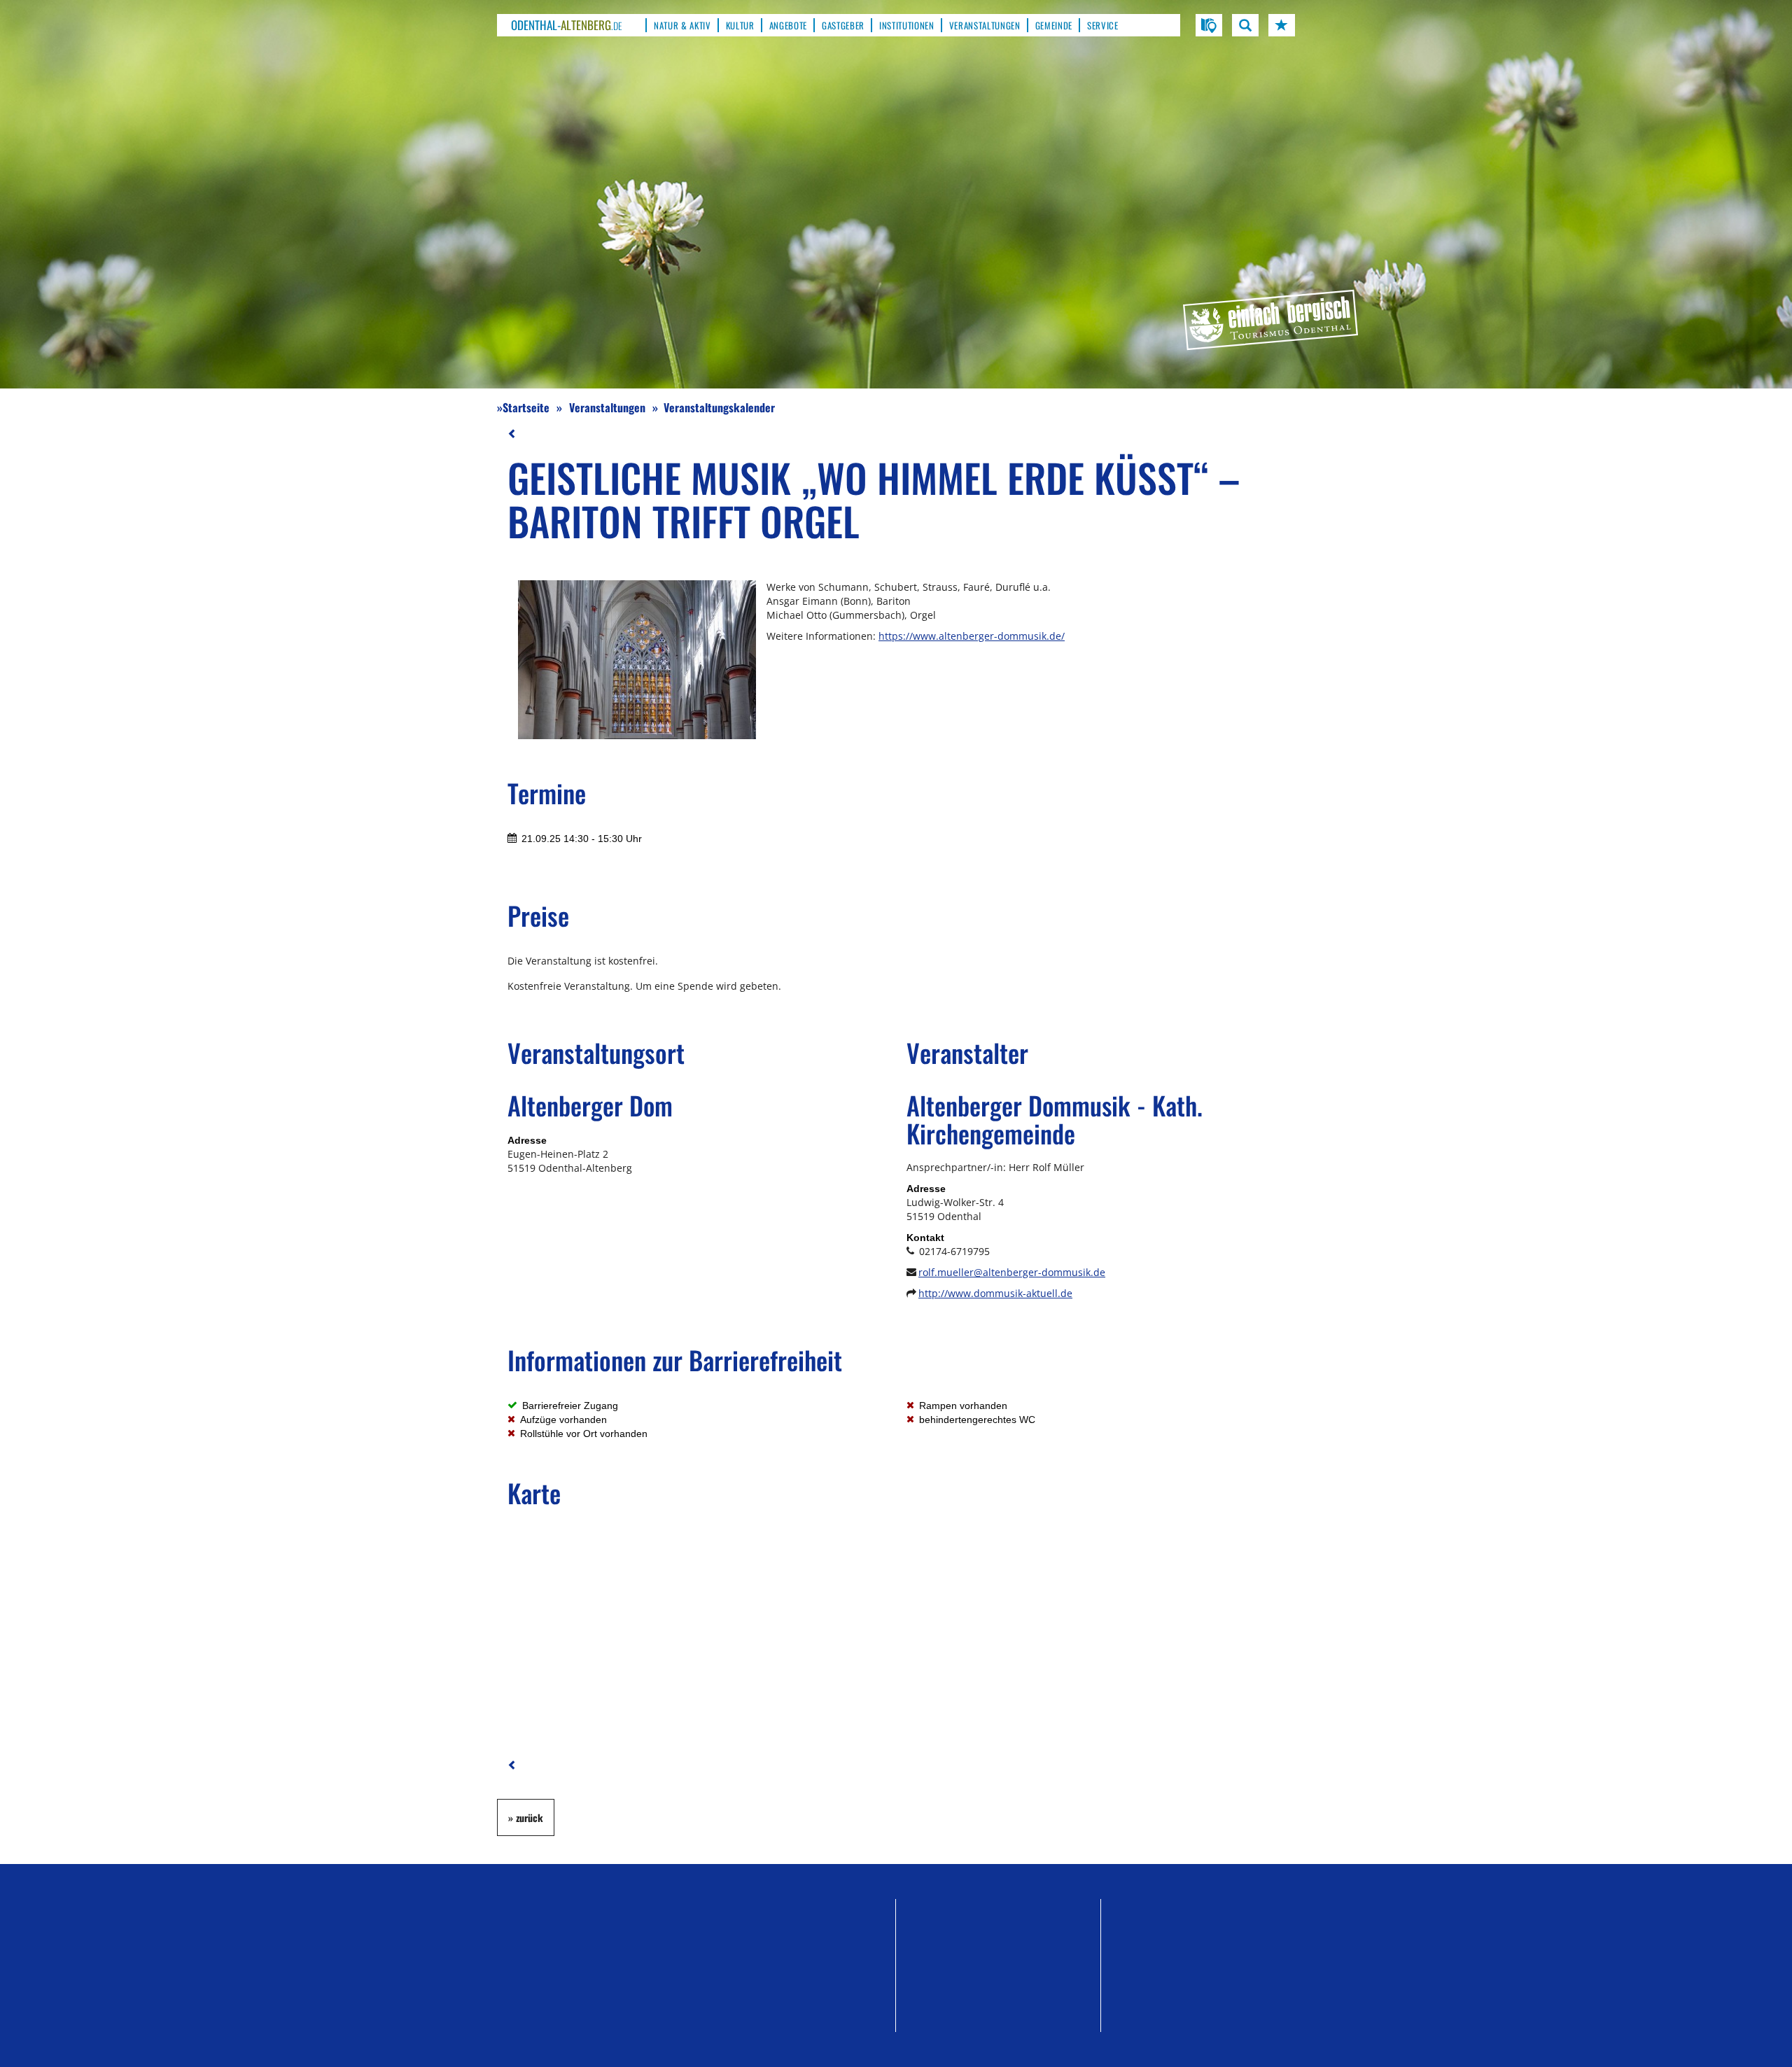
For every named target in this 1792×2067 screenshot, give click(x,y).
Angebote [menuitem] (788, 25)
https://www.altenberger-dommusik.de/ (972, 636)
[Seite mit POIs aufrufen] (1209, 25)
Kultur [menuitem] (740, 25)
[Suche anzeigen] (1245, 25)
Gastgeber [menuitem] (843, 25)
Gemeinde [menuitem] (1054, 25)
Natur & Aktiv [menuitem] (682, 25)
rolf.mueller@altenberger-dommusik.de (1012, 1272)
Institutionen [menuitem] (907, 25)
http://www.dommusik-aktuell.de (995, 1293)
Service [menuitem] (1103, 25)
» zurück (526, 1817)
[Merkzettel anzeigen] (1282, 25)
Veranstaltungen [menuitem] (985, 25)
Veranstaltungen (607, 407)
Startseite (526, 407)
